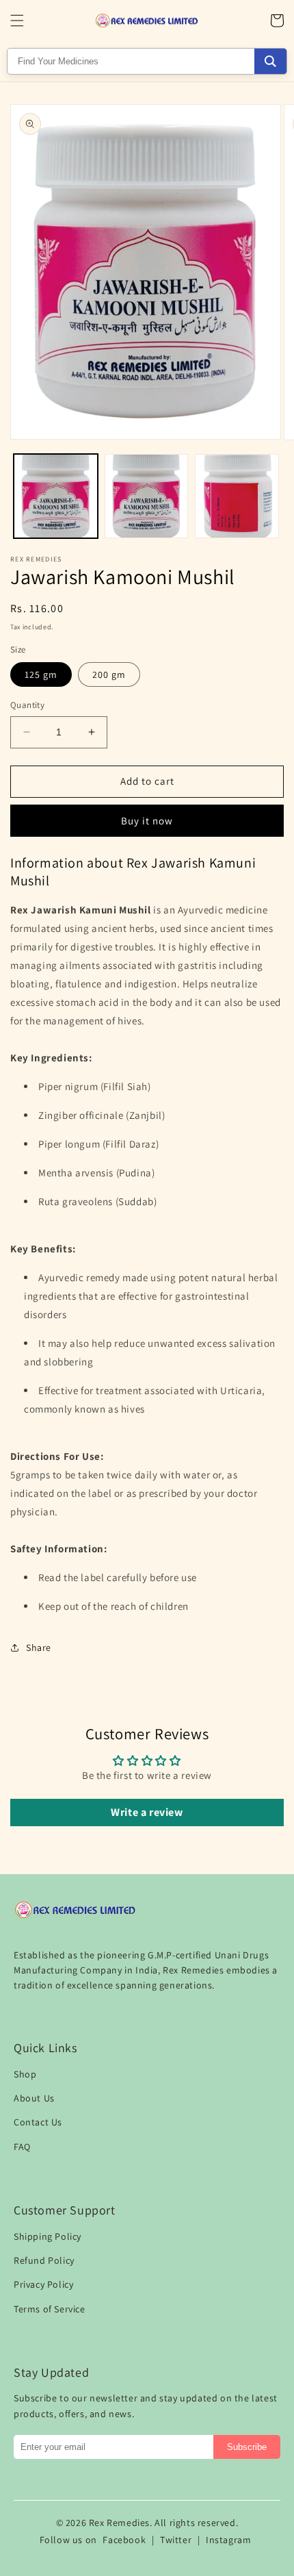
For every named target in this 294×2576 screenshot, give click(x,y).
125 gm (41, 674)
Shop (25, 2074)
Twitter (176, 2540)
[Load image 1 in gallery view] (56, 496)
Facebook (124, 2540)
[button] (17, 21)
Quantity (27, 705)
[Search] (270, 61)
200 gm (109, 674)
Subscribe (247, 2447)
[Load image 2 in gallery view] (147, 496)
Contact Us (38, 2122)
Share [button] (39, 1647)
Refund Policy (44, 2260)
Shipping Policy (48, 2236)
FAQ (22, 2147)
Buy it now (147, 821)
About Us (34, 2098)
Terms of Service (50, 2309)
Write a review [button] (147, 1812)
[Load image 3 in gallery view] (237, 496)
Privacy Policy (43, 2284)
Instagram (228, 2540)
